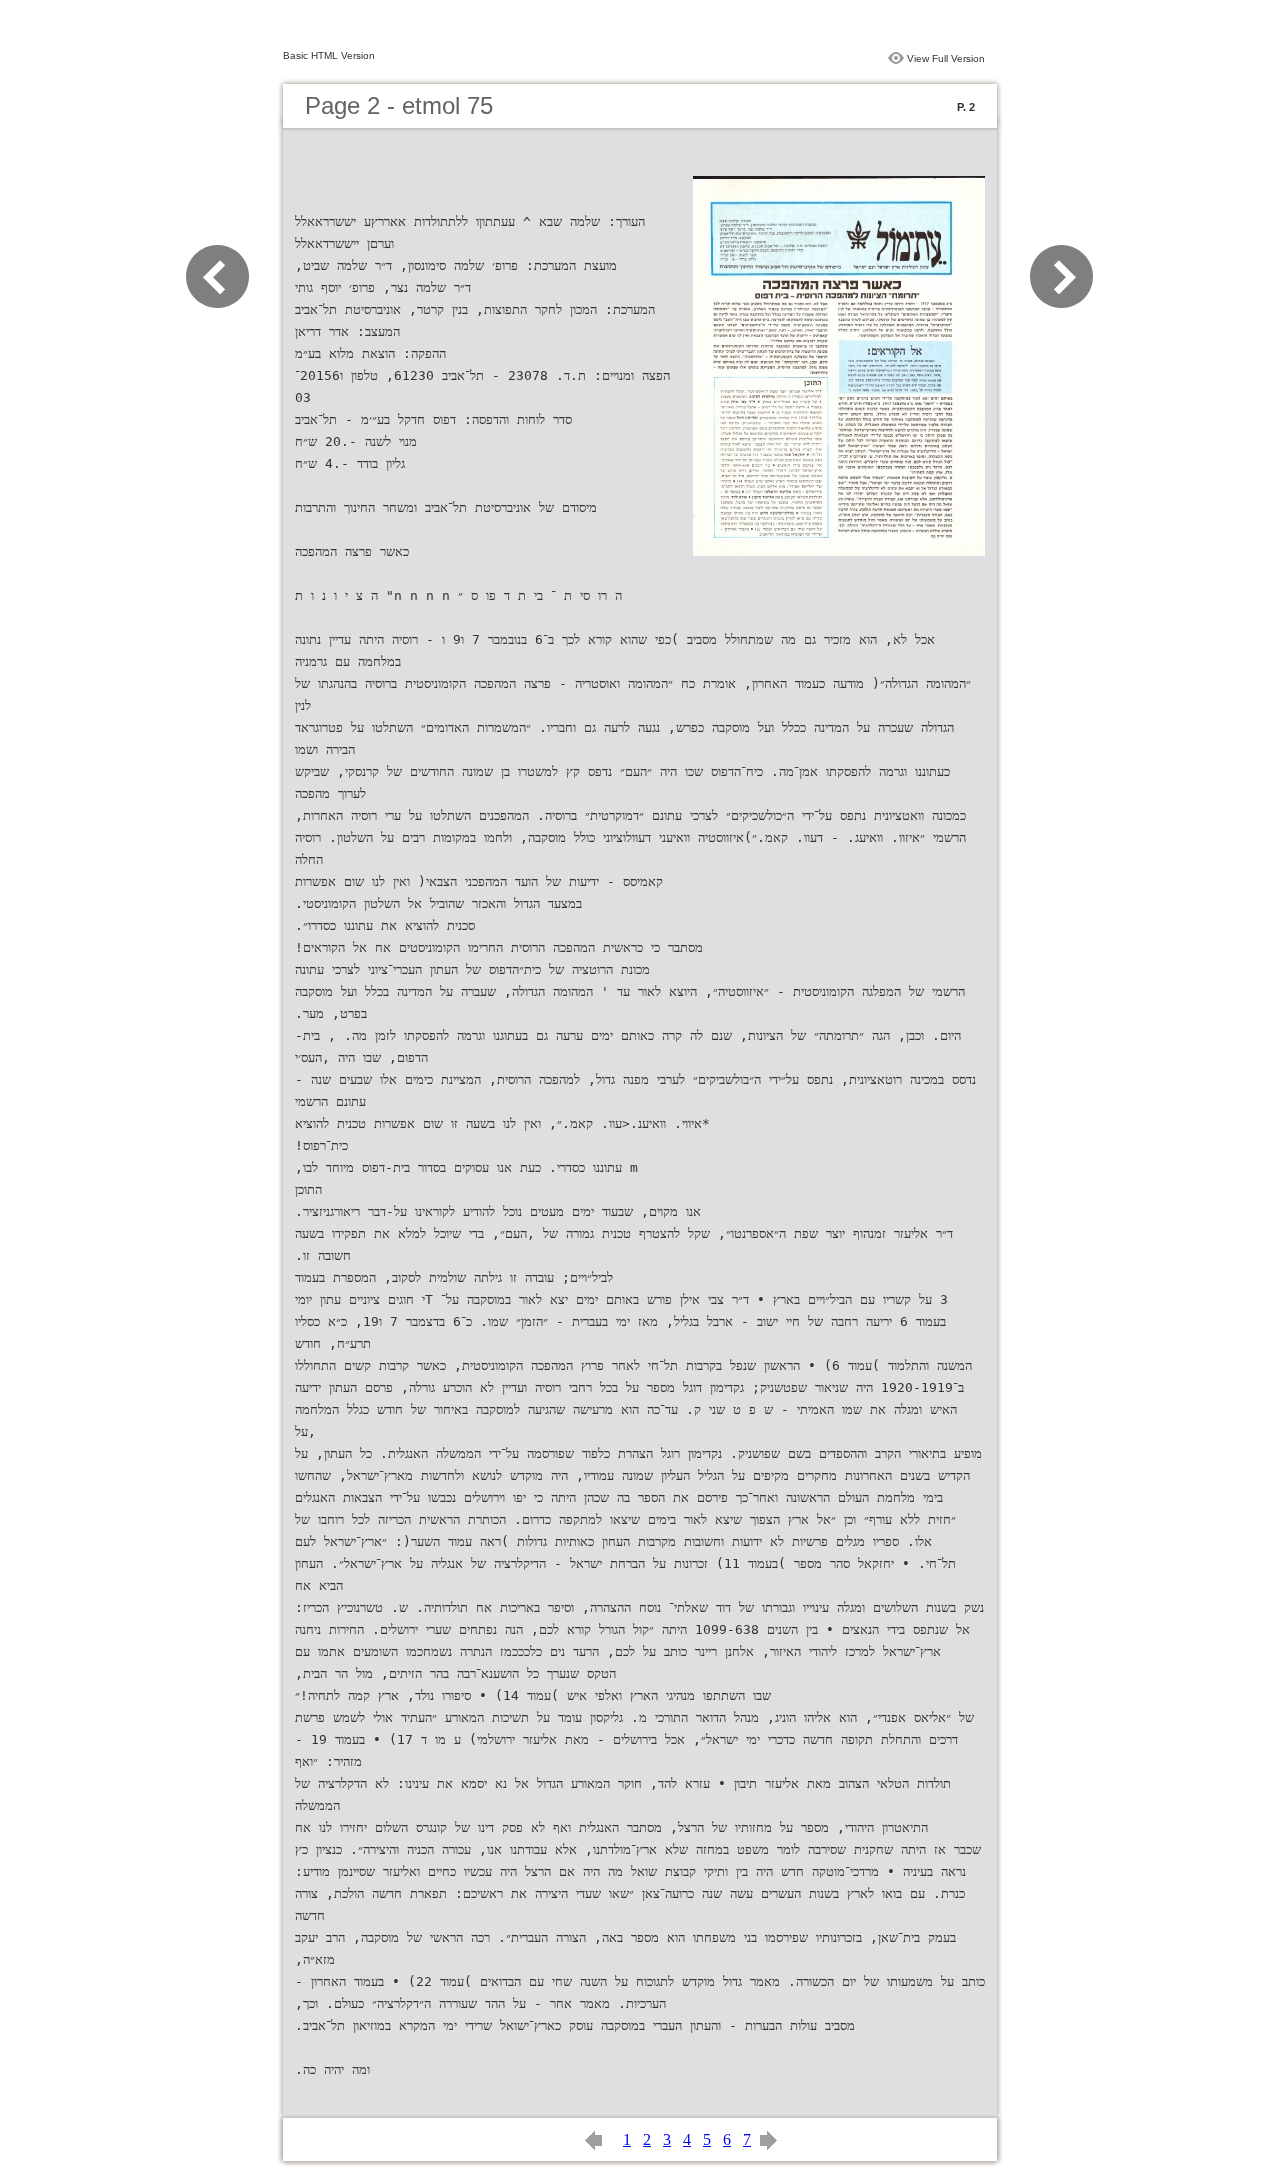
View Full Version (946, 58)
